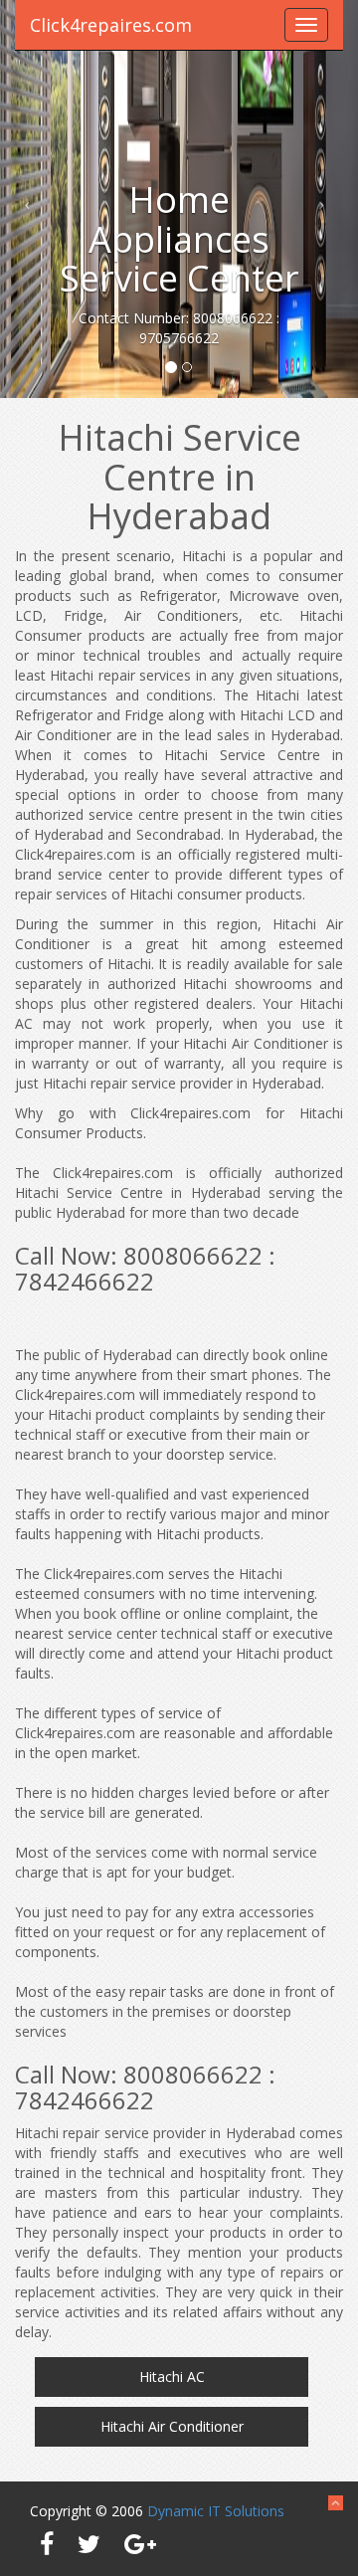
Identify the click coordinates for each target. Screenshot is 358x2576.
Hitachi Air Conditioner (172, 2426)
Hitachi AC (172, 2377)
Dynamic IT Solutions (216, 2511)
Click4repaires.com (111, 25)
